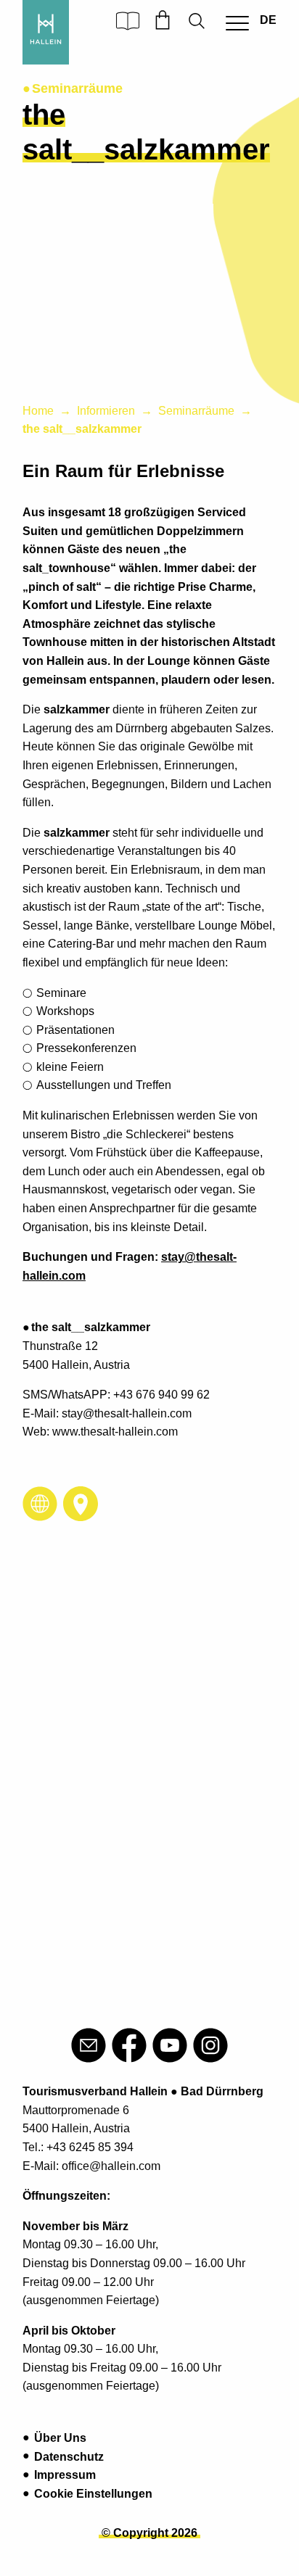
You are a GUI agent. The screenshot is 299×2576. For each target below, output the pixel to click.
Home (38, 411)
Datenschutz (69, 2457)
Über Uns (60, 2438)
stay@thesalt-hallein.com (127, 1413)
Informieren (106, 411)
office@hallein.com (111, 2166)
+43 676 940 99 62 (161, 1395)
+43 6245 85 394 (90, 2147)
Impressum (65, 2475)
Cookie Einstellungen (93, 2494)
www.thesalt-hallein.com (115, 1432)
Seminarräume (196, 411)
